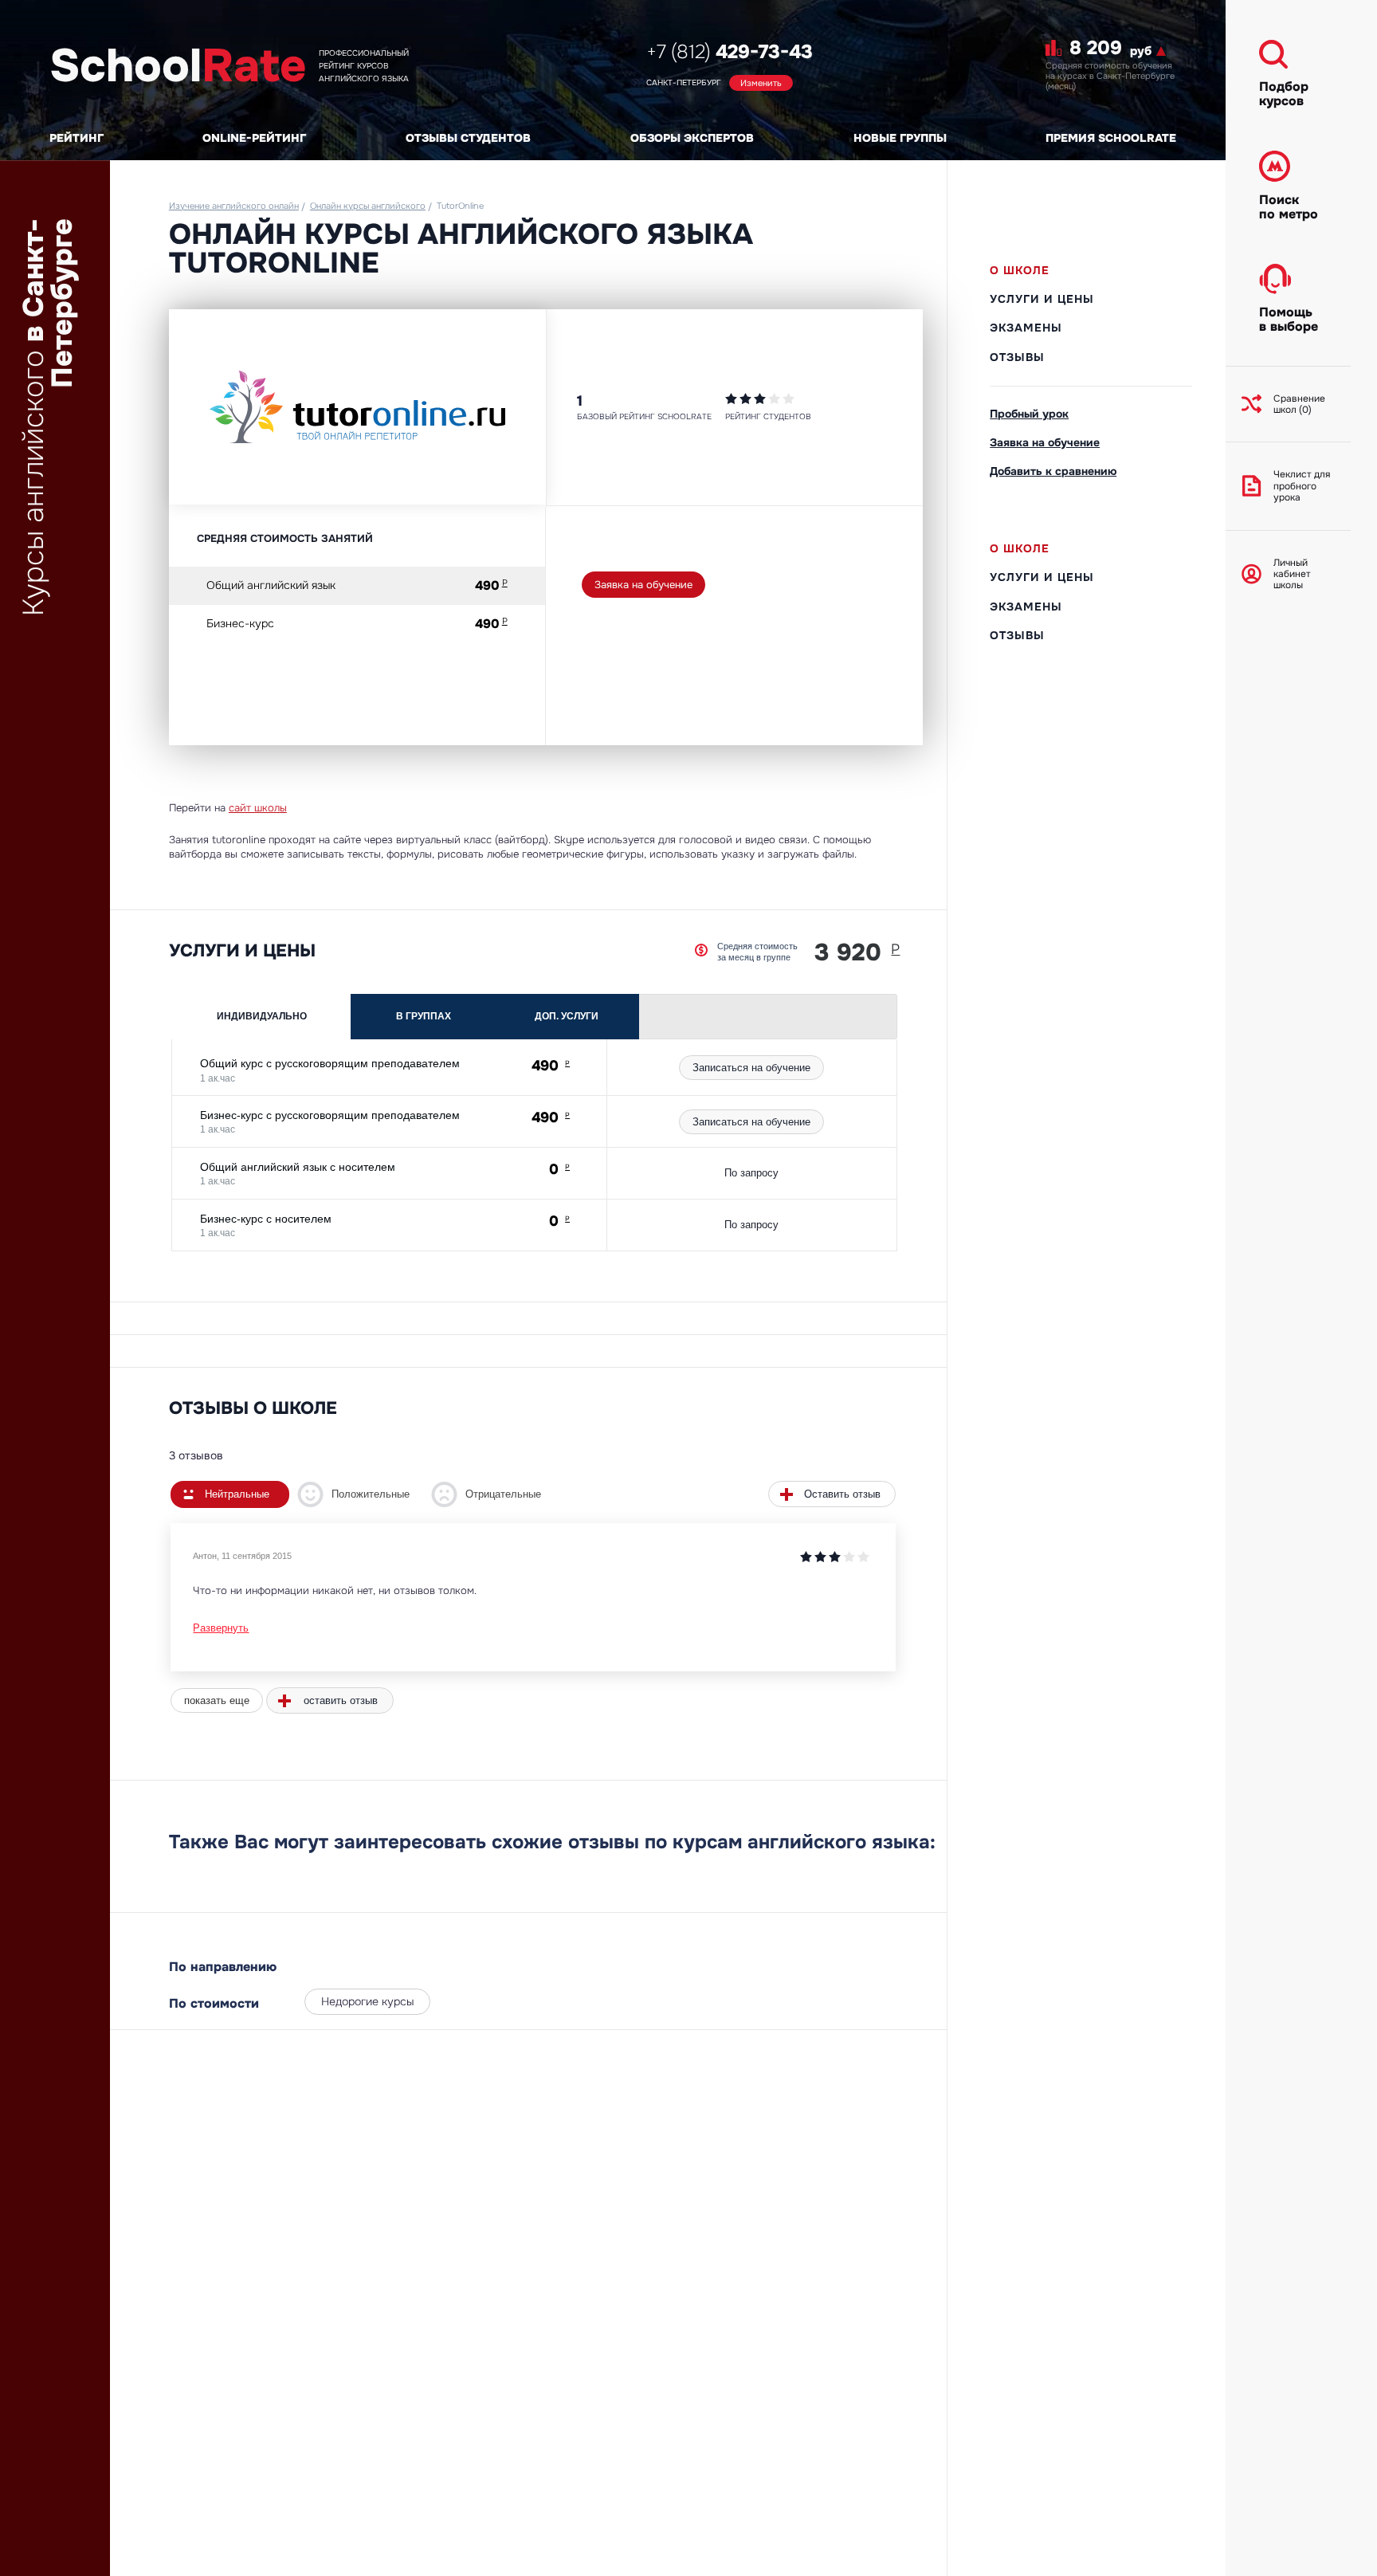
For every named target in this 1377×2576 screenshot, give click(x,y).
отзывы (1017, 357)
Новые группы (900, 138)
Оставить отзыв (842, 1494)
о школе (1020, 270)
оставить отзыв (341, 1700)
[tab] (262, 1017)
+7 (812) (730, 52)
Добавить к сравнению (1053, 471)
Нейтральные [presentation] (237, 1494)
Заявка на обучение (643, 585)
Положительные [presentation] (371, 1494)
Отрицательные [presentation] (503, 1494)
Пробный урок (1029, 414)
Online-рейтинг (254, 138)
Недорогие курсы (367, 2001)
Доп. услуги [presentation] (567, 1016)
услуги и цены (1042, 299)
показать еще (217, 1700)
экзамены (1026, 328)
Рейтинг (76, 138)
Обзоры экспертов (692, 138)
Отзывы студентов (468, 138)
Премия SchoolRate (1111, 138)
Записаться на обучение (751, 1068)
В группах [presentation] (424, 1016)
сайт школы (258, 808)
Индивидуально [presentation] (262, 1016)
